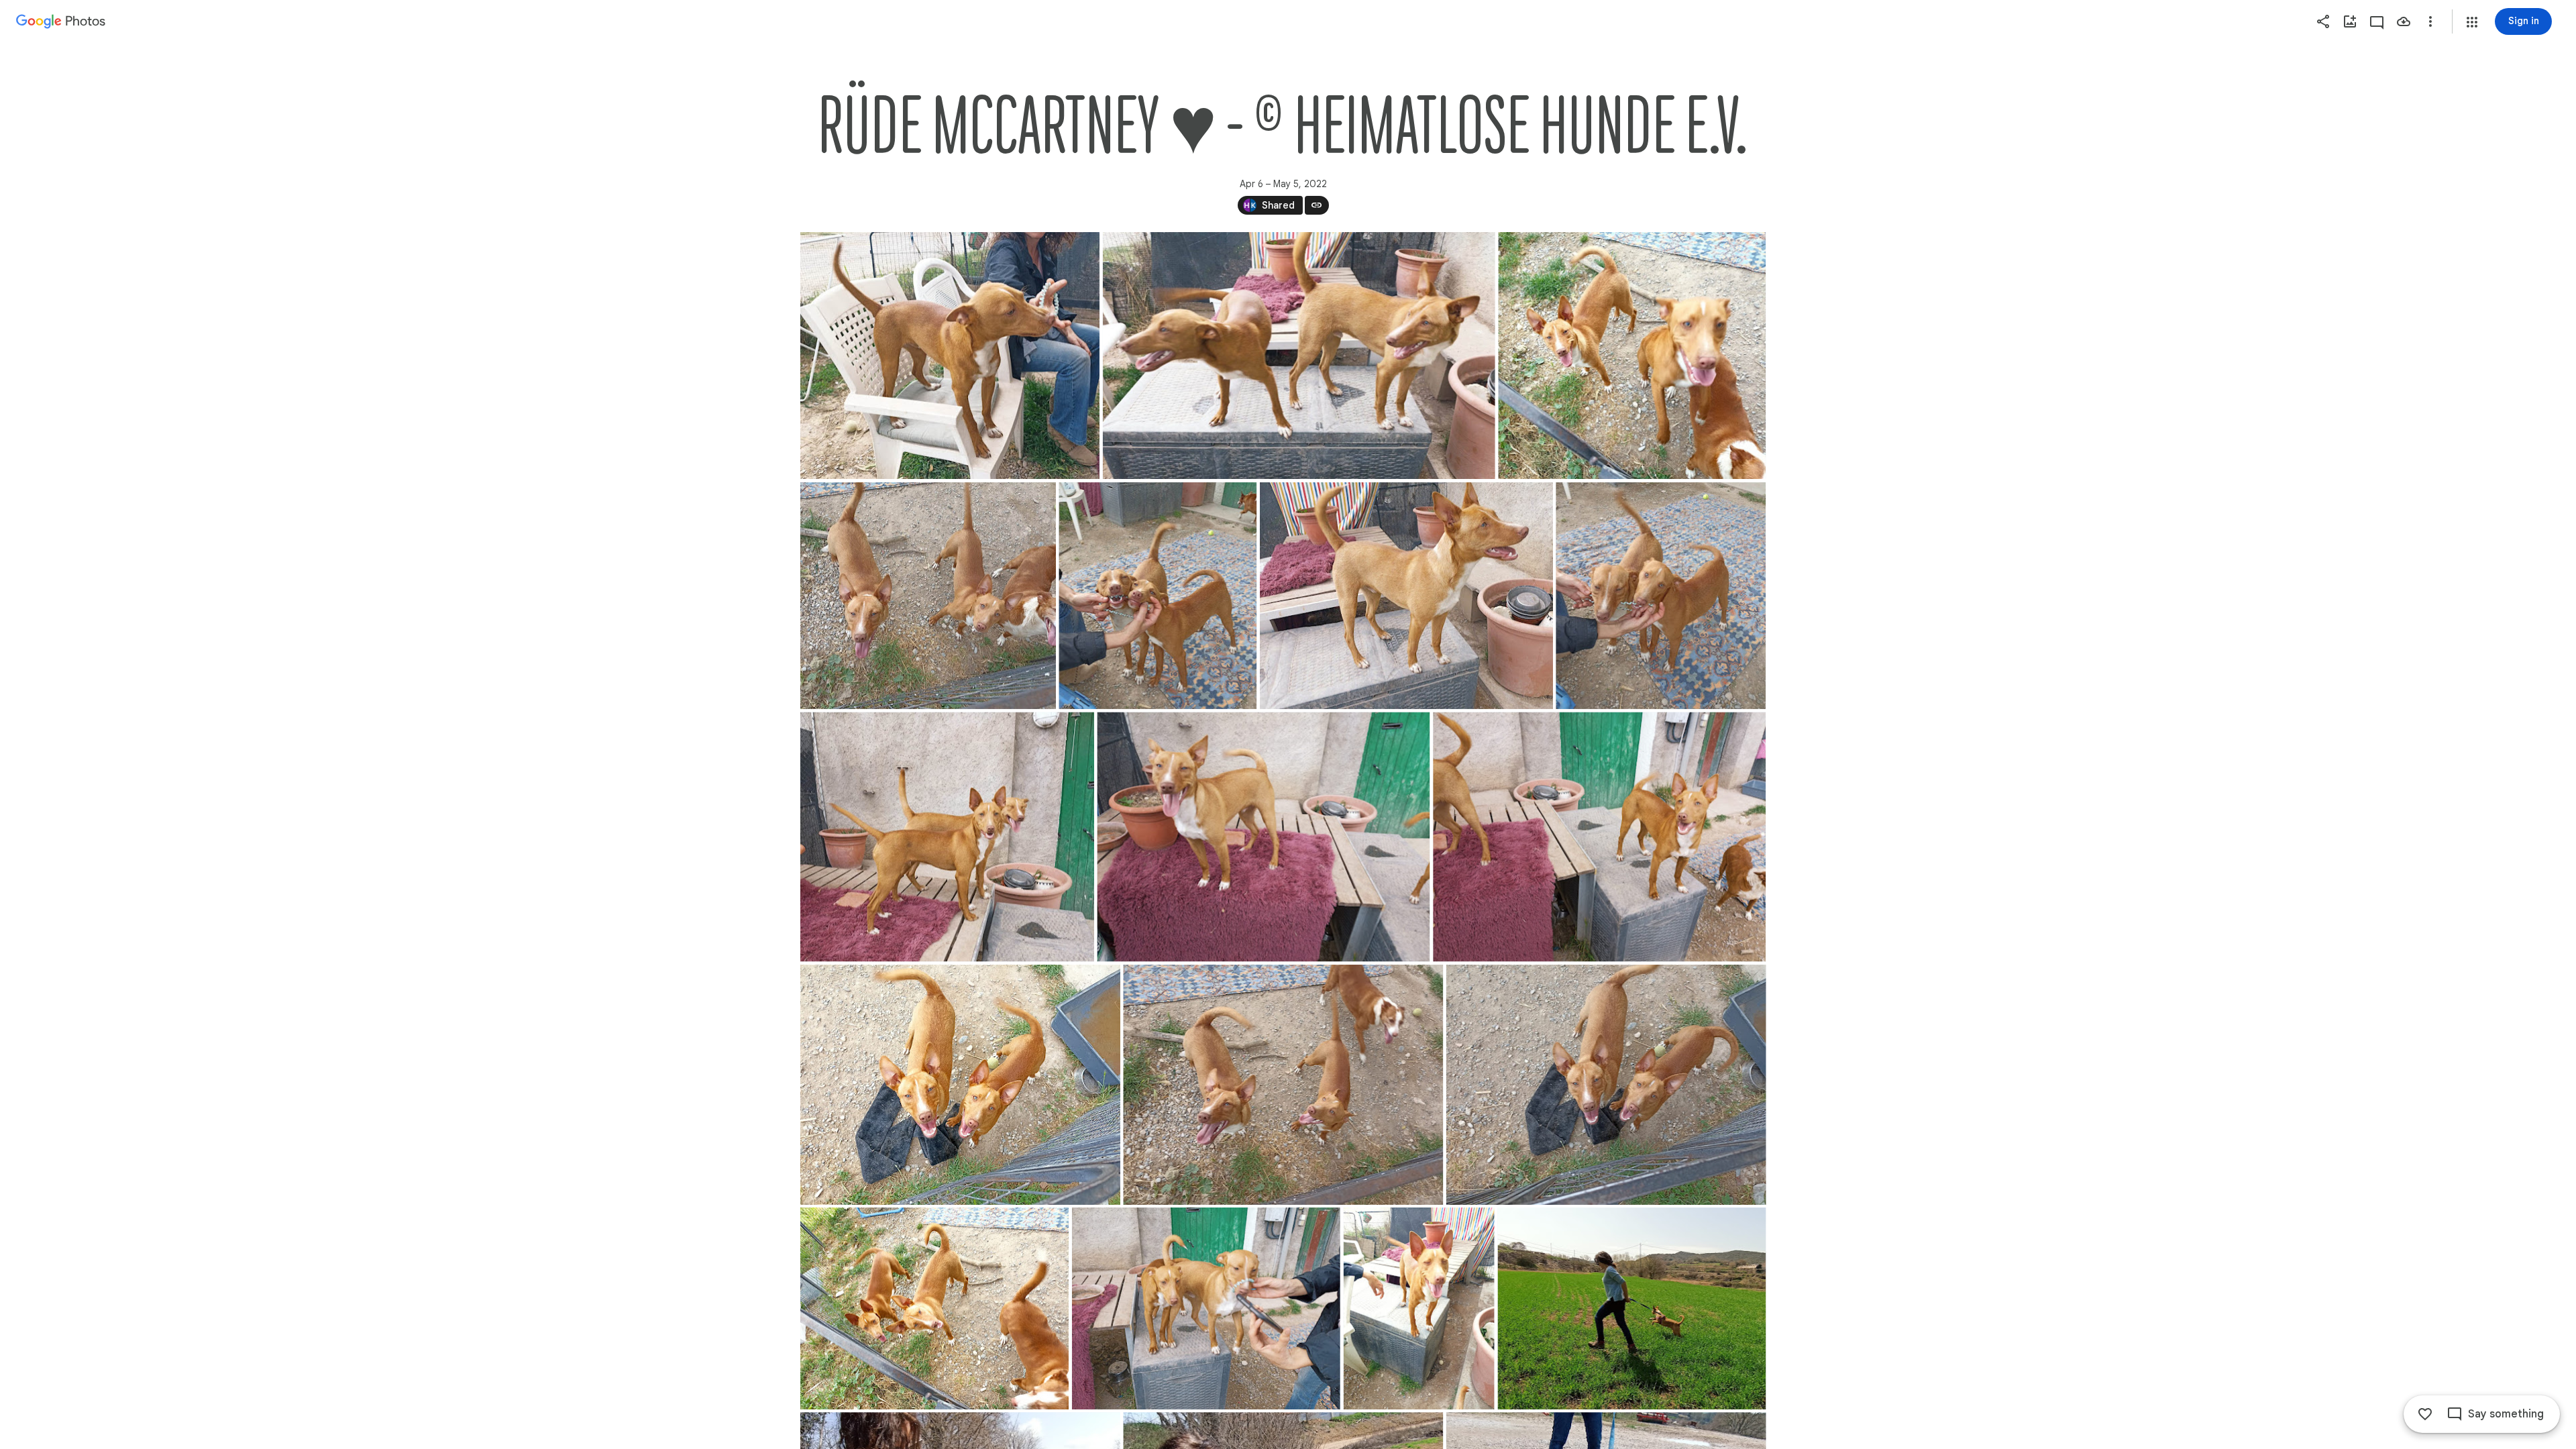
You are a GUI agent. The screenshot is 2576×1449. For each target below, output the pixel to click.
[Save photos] (2404, 21)
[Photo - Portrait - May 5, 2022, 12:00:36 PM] (1158, 596)
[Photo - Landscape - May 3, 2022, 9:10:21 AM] (1606, 1085)
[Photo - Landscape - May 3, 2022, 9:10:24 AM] (960, 1085)
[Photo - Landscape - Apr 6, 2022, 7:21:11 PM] (1631, 1308)
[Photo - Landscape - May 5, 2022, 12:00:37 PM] (950, 356)
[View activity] (2377, 21)
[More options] (2430, 21)
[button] (2472, 22)
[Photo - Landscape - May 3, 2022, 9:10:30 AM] (1599, 837)
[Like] (2425, 1414)
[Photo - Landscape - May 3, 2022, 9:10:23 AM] (1283, 1085)
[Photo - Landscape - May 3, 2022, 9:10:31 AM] (1263, 837)
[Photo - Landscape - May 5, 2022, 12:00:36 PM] (1632, 356)
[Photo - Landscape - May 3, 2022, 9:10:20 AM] (934, 1308)
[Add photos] (2350, 21)
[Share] (2323, 21)
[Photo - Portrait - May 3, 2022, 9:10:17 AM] (1418, 1308)
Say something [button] (2506, 1414)
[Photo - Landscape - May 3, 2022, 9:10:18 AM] (1205, 1308)
